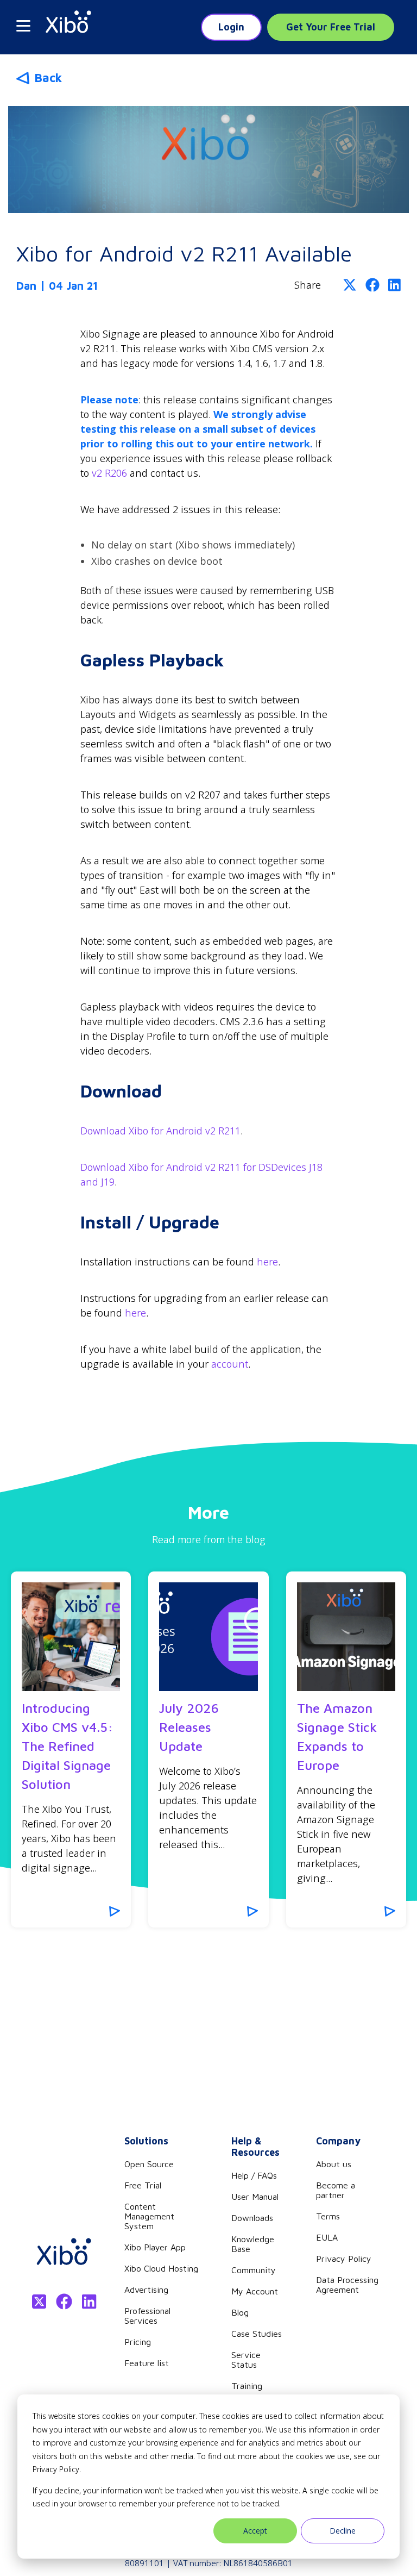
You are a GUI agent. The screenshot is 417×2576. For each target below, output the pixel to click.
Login (231, 27)
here (267, 1262)
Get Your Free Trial (331, 27)
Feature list (147, 2363)
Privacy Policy (344, 2259)
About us (334, 2164)
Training (247, 2386)
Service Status (246, 2360)
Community (254, 2270)
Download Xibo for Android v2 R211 (160, 1131)
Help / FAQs (254, 2175)
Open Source (149, 2164)
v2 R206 (109, 473)
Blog (240, 2312)
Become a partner (336, 2190)
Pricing (138, 2342)
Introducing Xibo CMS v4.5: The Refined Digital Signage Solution (67, 1746)
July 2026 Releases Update (189, 1727)
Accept (255, 2531)
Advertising (146, 2290)
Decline (343, 2531)
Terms (328, 2216)
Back (48, 78)
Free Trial (143, 2185)
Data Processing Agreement (347, 2285)
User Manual (255, 2197)
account (230, 1364)
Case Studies (257, 2334)
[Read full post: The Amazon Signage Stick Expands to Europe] (346, 1637)
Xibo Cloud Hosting (161, 2268)
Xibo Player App (155, 2247)
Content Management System (149, 2216)
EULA (327, 2237)
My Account (255, 2291)
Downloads (252, 2218)
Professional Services (147, 2316)
